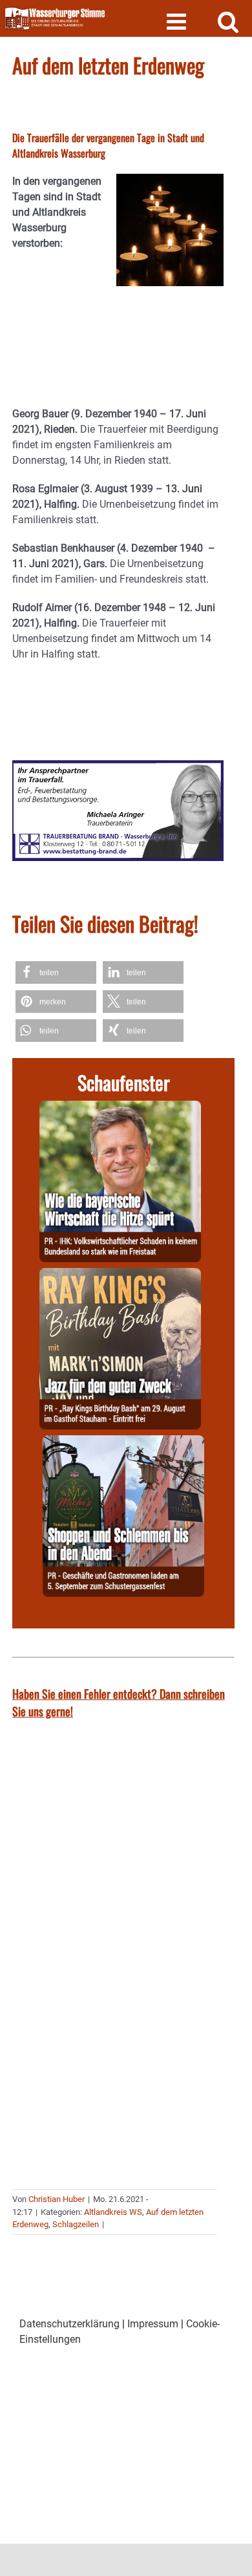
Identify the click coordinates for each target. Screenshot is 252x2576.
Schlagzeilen (76, 2224)
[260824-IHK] (120, 1108)
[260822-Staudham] (120, 1275)
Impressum (153, 2324)
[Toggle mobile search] (228, 21)
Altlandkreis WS (113, 2212)
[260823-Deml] (123, 1443)
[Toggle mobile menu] (178, 21)
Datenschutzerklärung (69, 2324)
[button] (56, 972)
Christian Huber (57, 2199)
